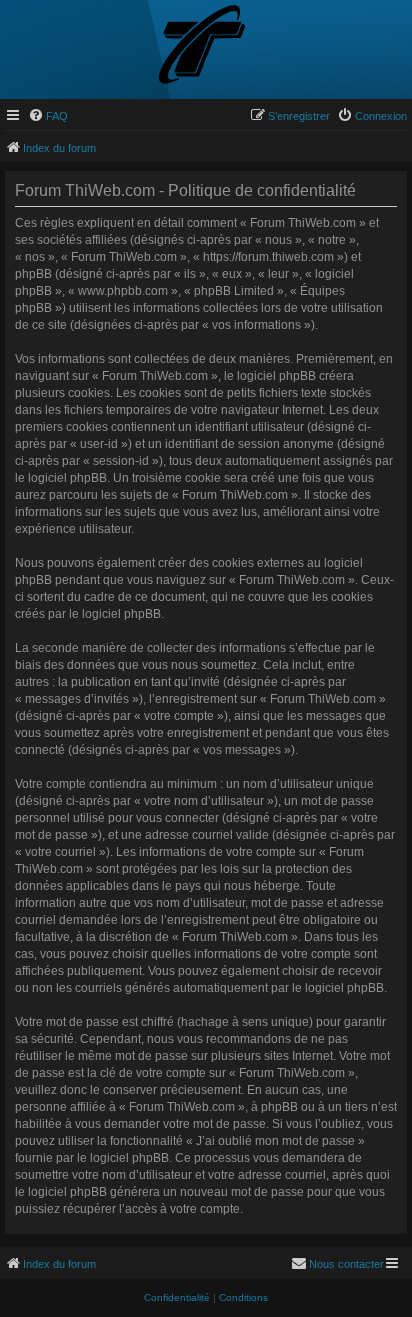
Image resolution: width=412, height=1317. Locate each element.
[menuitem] (48, 116)
